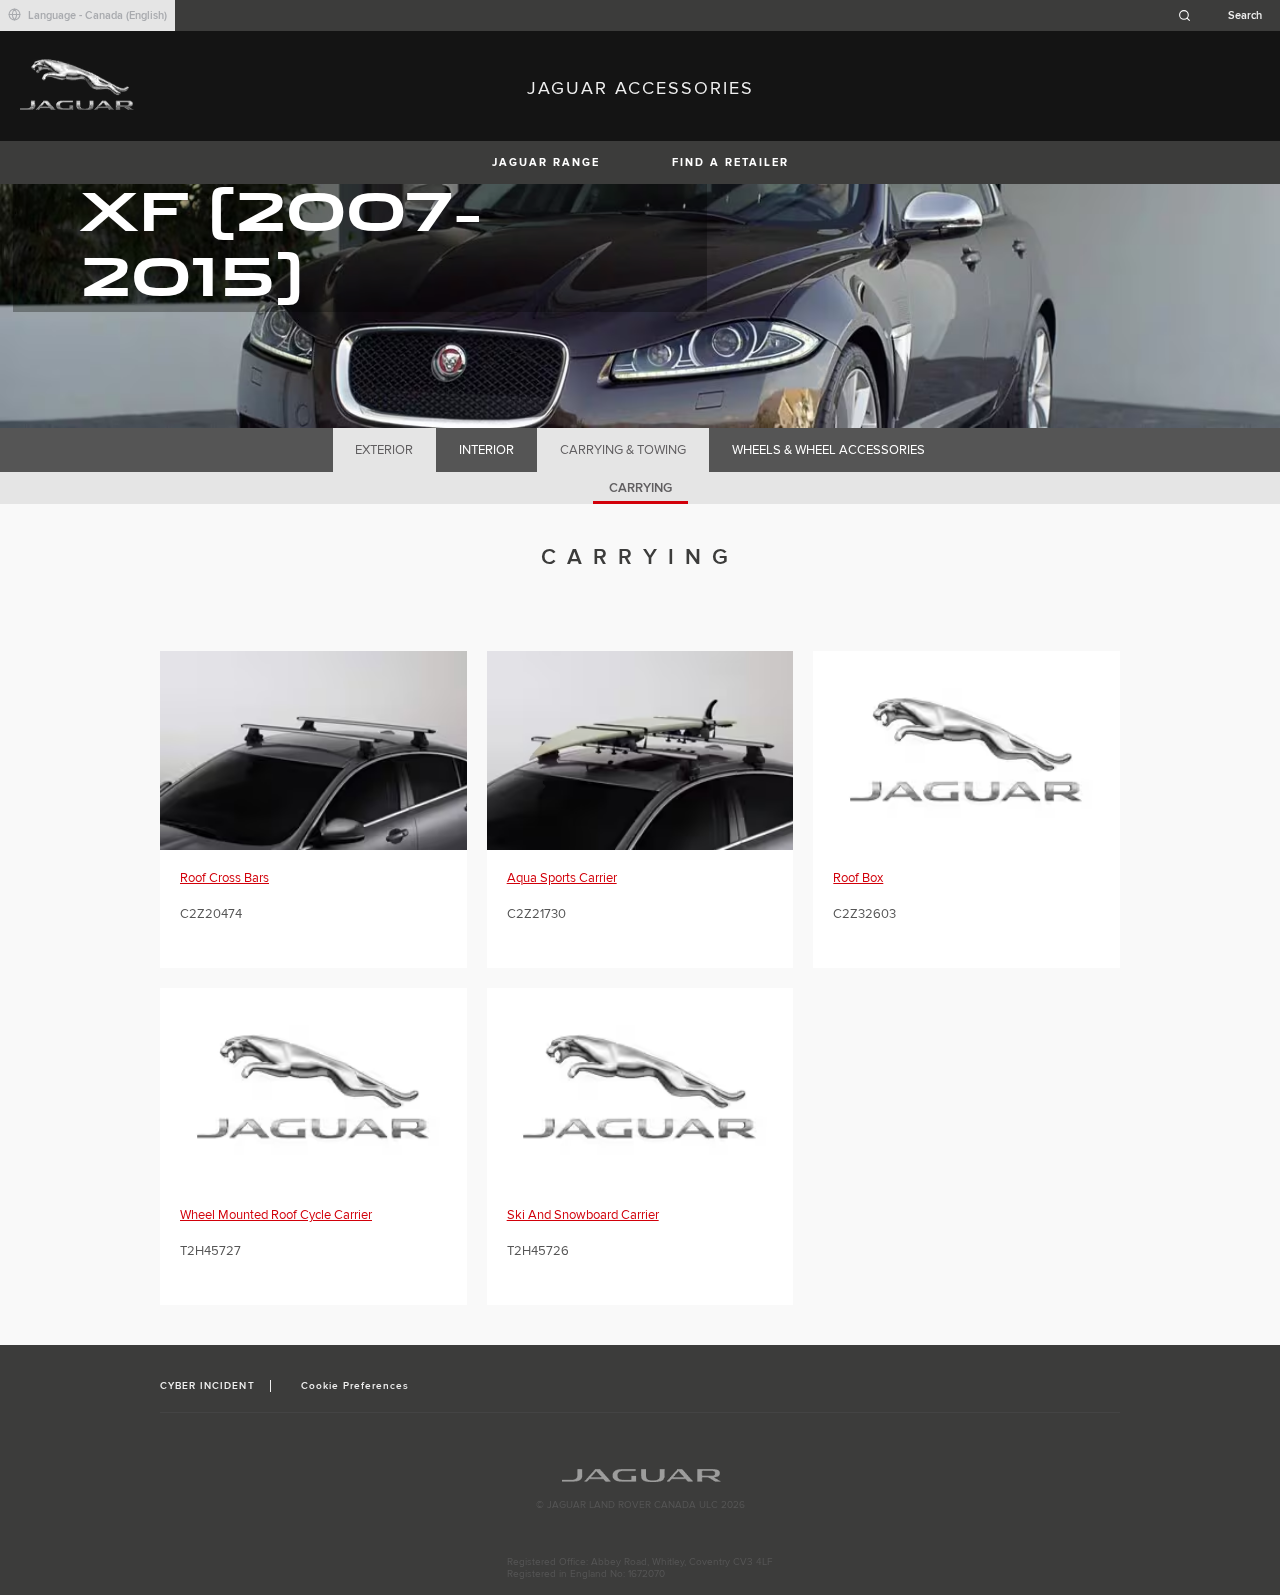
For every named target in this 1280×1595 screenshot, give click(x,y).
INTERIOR (486, 450)
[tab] (384, 450)
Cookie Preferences (355, 1386)
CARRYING (640, 488)
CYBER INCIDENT (207, 1386)
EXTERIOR (384, 450)
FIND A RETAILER (730, 162)
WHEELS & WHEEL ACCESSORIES (828, 450)
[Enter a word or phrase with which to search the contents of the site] (1226, 15)
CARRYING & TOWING (623, 450)
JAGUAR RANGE (546, 162)
